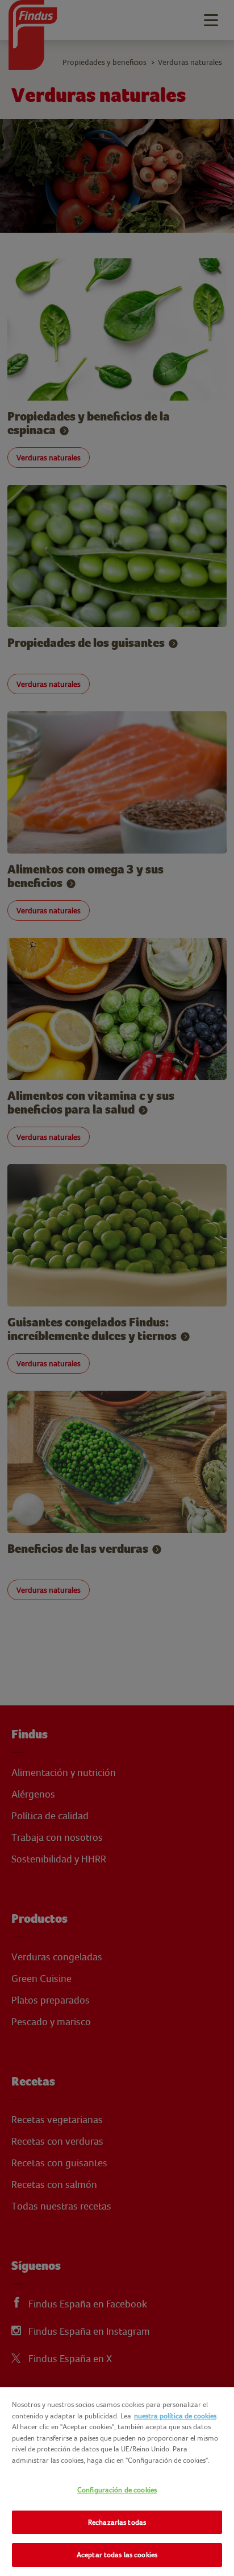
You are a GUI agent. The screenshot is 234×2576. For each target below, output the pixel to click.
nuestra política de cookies (175, 2416)
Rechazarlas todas (117, 2522)
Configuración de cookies (117, 2490)
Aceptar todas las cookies (117, 2555)
